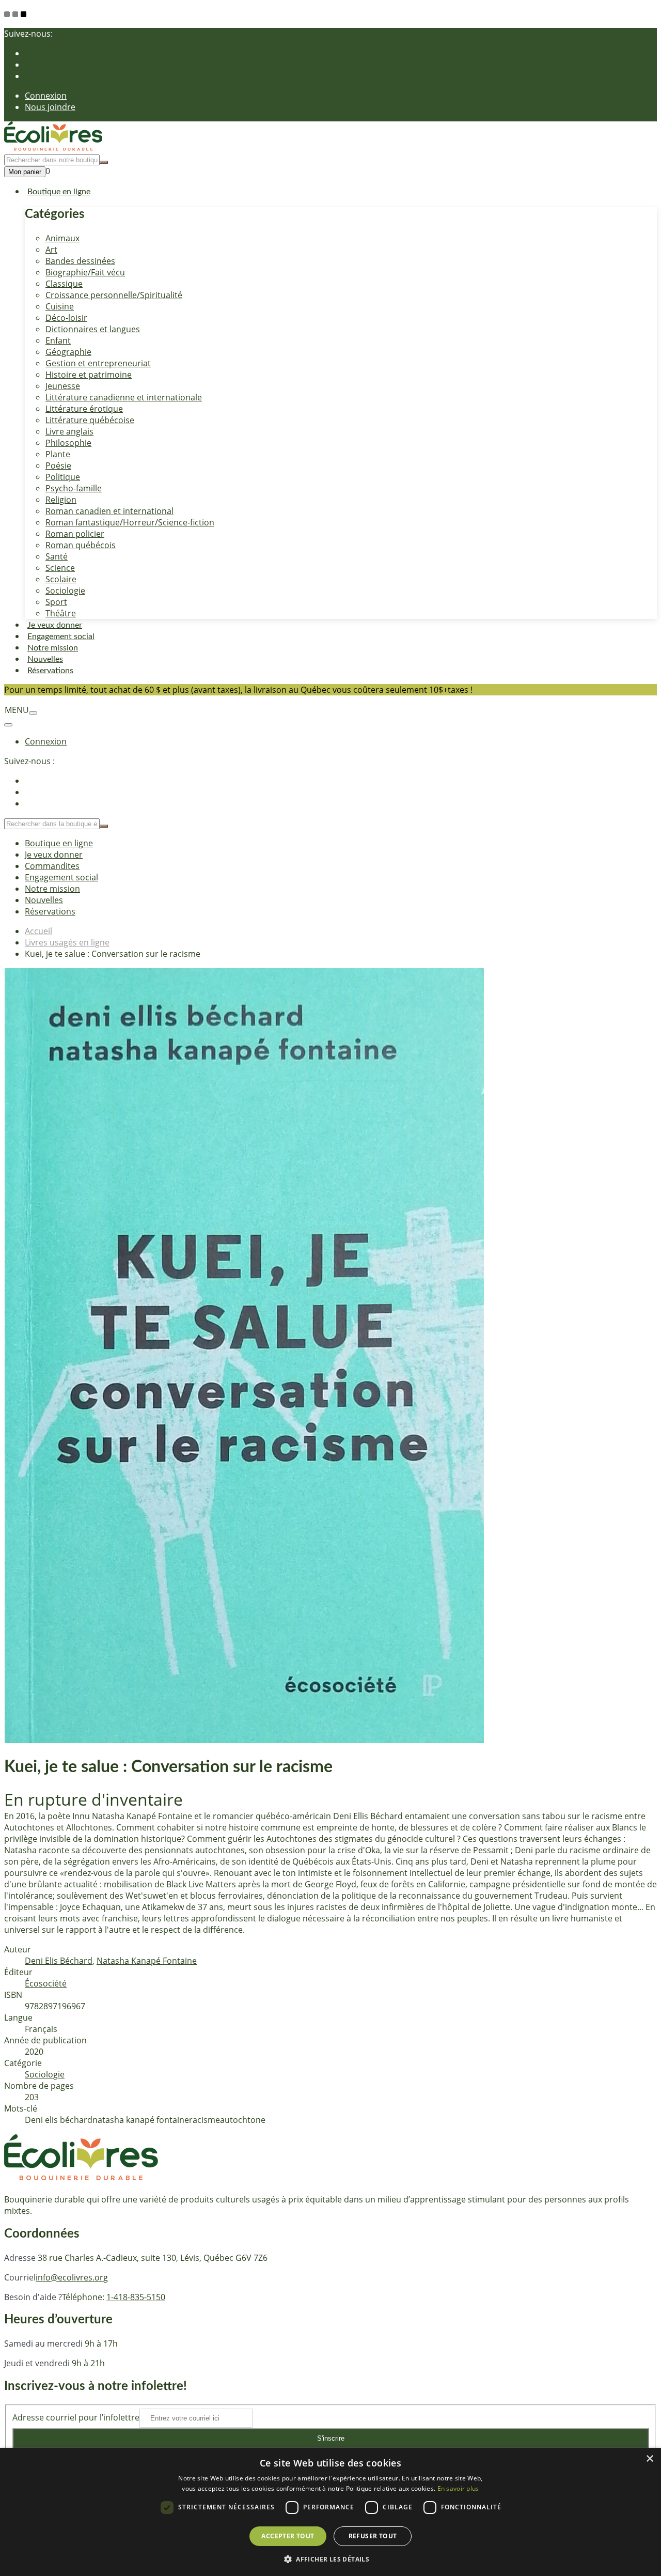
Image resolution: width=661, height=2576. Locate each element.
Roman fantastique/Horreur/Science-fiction (130, 522)
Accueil (38, 931)
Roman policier (75, 534)
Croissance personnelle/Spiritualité (114, 295)
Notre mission (53, 648)
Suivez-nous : (29, 761)
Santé (57, 556)
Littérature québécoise (90, 420)
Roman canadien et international (109, 511)
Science (60, 568)
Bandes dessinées (80, 261)
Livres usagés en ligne (67, 942)
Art (51, 250)
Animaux (62, 238)
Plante (58, 454)
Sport (56, 602)
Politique (63, 477)
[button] (330, 2559)
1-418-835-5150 (136, 2297)
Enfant (58, 340)
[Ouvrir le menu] (33, 713)
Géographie (68, 352)
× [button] (649, 2459)
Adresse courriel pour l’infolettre (76, 2417)
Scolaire (61, 579)
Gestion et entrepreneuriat (98, 363)
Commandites (52, 866)
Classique (64, 284)
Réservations (50, 671)
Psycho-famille (74, 488)
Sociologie (65, 591)
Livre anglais (69, 431)
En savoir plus (458, 2488)
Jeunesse (63, 386)
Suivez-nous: (28, 34)
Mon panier (25, 172)
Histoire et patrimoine (89, 375)
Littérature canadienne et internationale (124, 397)
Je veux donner (55, 625)
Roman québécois (81, 545)
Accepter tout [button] (288, 2536)
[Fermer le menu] (8, 725)
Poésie (58, 465)
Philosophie (68, 443)
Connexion (46, 96)
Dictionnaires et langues (93, 329)
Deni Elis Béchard (59, 1961)
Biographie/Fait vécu (85, 272)
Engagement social (61, 637)
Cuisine (60, 306)
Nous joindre (50, 107)
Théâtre (61, 613)
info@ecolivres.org (72, 2277)
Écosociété (46, 1983)
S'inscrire (331, 2438)
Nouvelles (45, 659)
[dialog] (330, 2512)
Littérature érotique (84, 409)
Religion (61, 500)
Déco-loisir (66, 318)
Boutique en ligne (59, 192)
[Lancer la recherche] (104, 162)
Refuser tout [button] (373, 2536)
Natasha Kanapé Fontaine (147, 1961)
